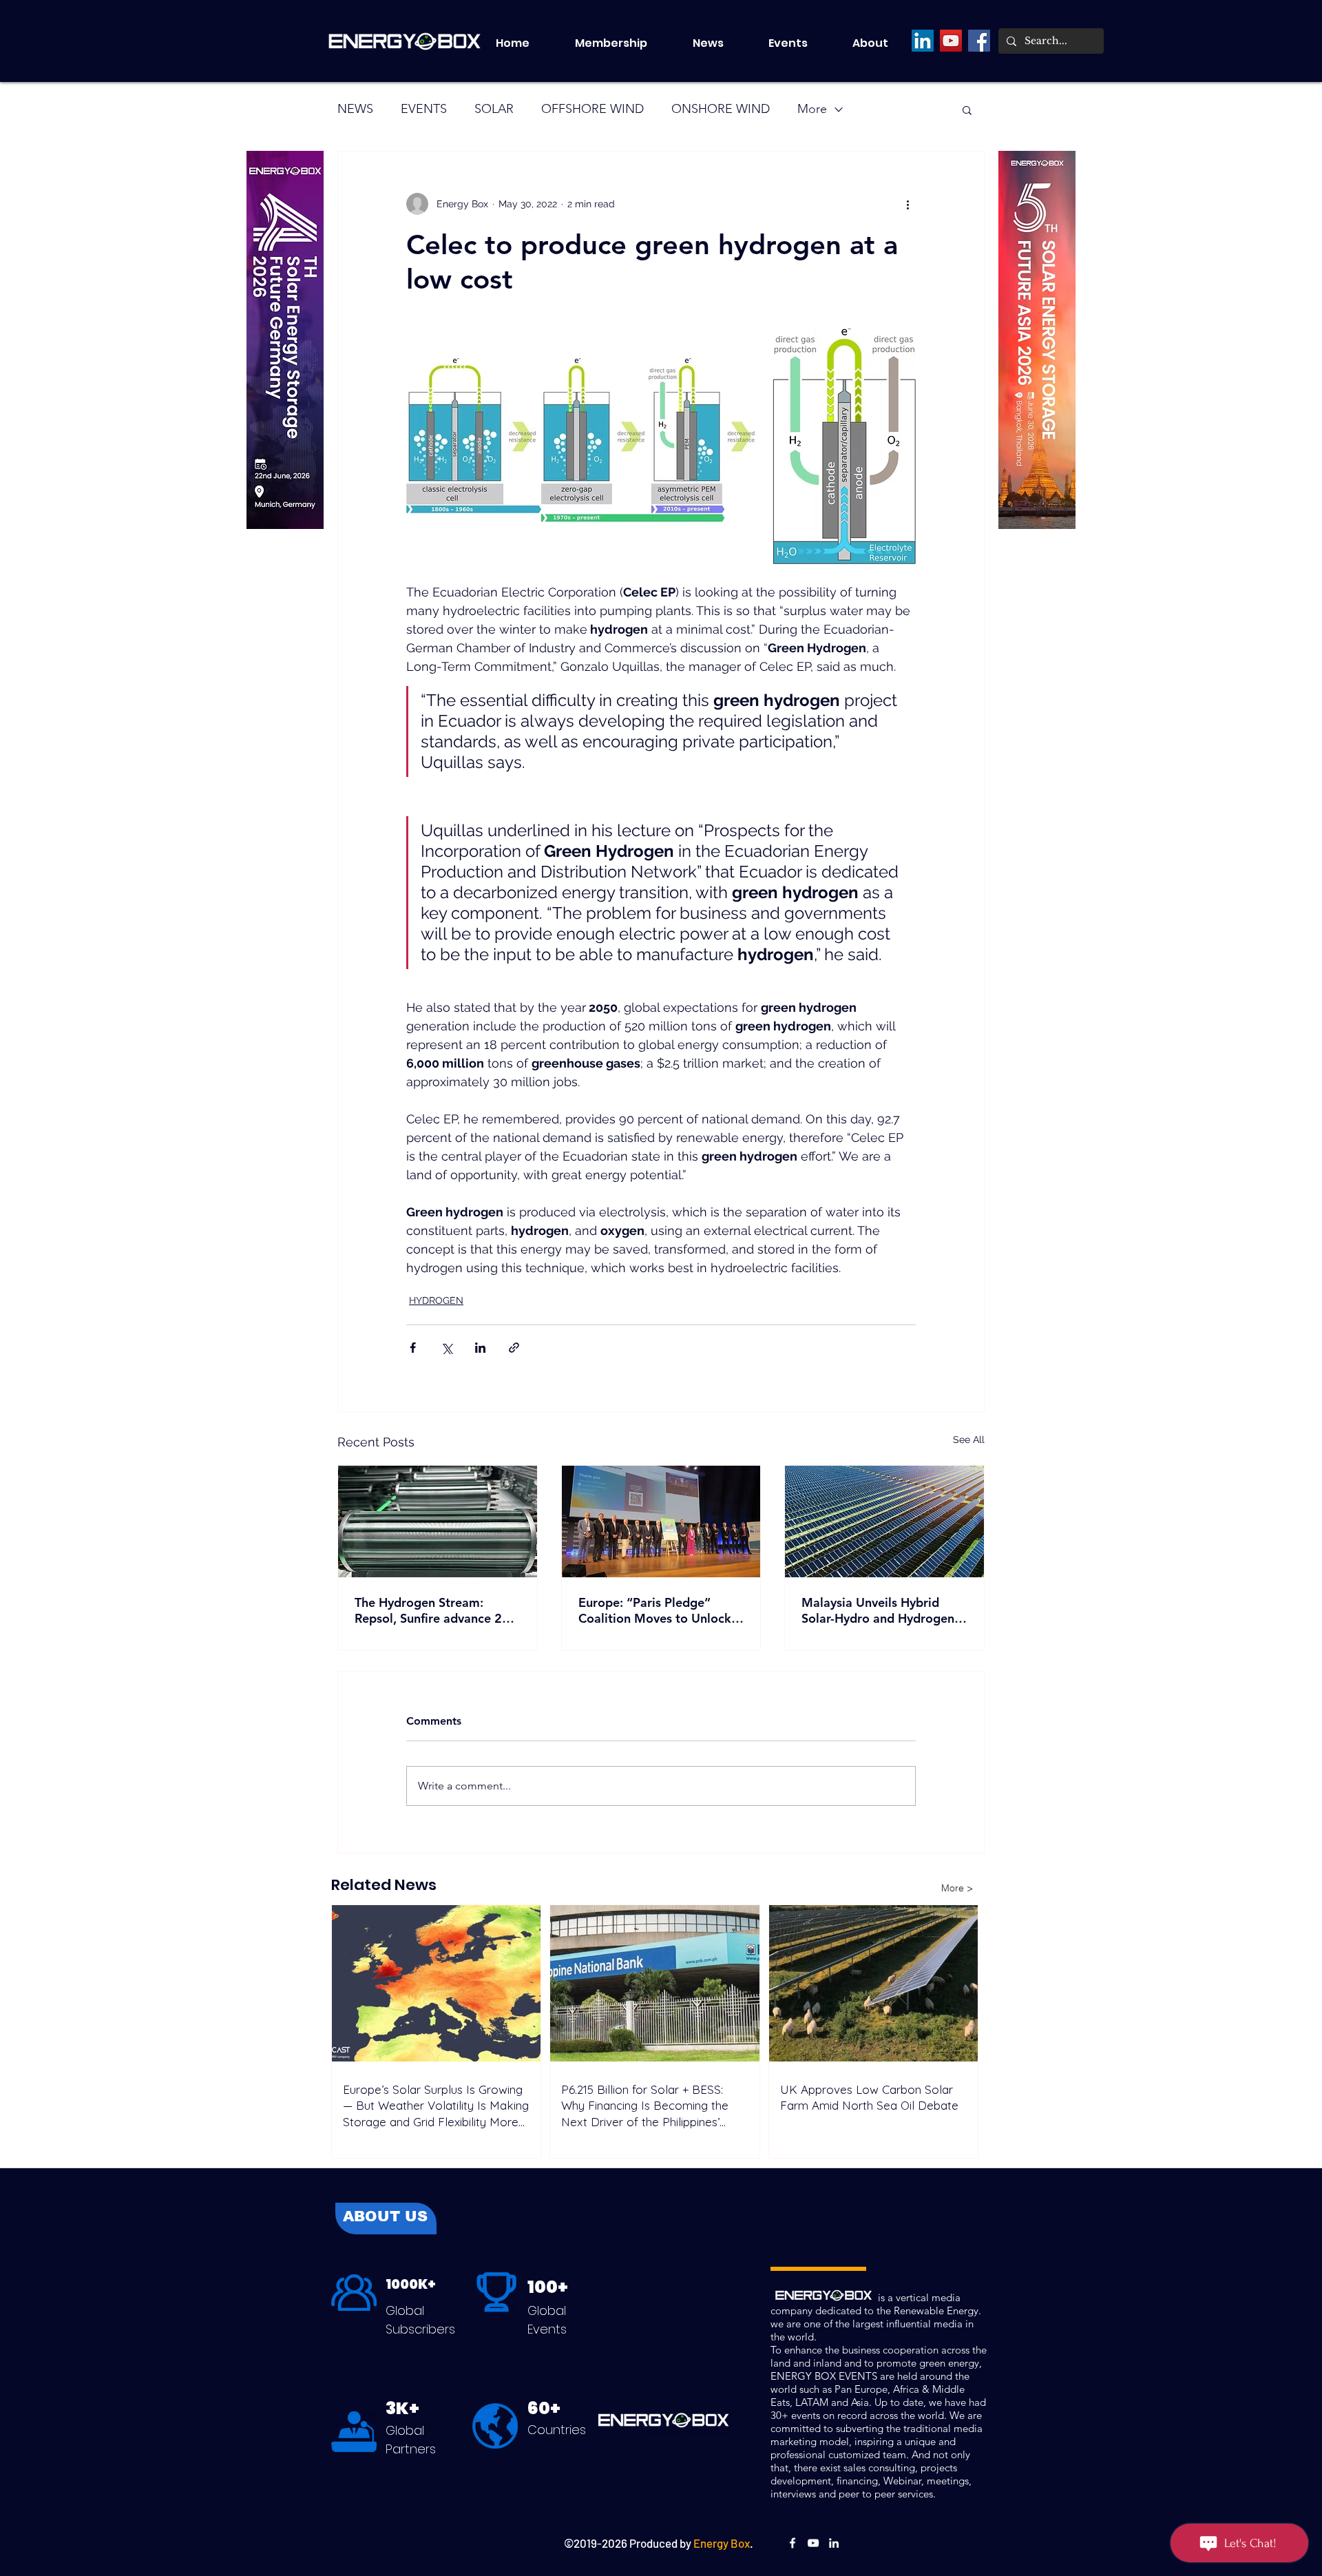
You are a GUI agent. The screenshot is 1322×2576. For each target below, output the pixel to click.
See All (969, 1440)
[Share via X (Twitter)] (447, 1348)
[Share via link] (514, 1348)
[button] (800, 43)
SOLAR (494, 109)
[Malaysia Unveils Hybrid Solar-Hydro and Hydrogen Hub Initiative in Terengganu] (884, 1521)
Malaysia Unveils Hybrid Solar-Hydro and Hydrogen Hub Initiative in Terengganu (882, 1610)
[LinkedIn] (923, 41)
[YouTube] (951, 41)
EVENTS (424, 109)
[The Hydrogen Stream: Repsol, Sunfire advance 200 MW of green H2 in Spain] (438, 1521)
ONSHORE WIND (721, 109)
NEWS (355, 109)
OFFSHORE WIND (592, 109)
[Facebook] (979, 41)
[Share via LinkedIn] (480, 1348)
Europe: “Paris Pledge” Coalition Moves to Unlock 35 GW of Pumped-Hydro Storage (655, 1610)
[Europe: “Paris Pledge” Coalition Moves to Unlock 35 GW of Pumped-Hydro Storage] (661, 1521)
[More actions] (907, 204)
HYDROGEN (436, 1300)
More (812, 109)
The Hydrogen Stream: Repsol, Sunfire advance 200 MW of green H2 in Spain (436, 1610)
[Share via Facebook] (413, 1348)
